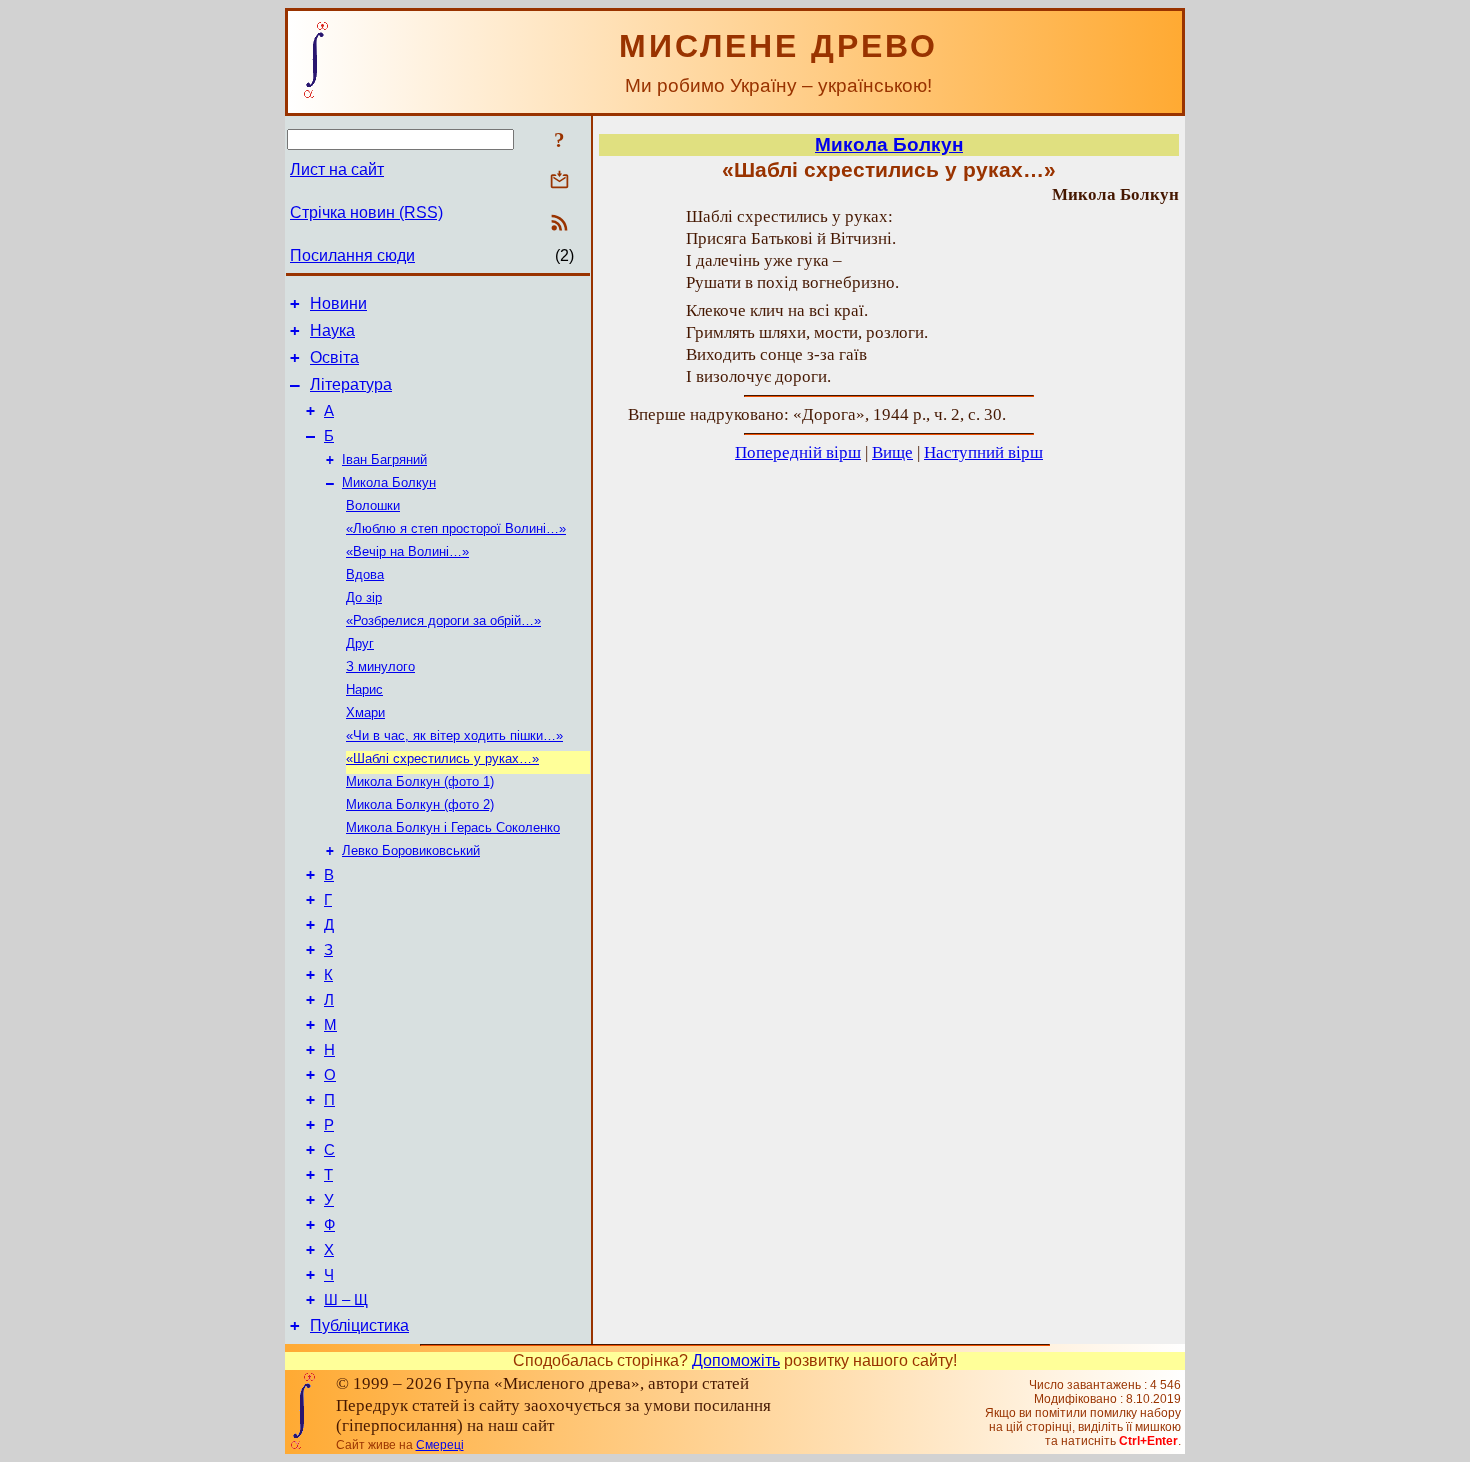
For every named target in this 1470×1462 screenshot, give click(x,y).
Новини (338, 303)
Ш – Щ (346, 1300)
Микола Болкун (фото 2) (420, 804)
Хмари (365, 712)
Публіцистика (359, 1325)
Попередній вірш (798, 452)
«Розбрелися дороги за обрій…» (443, 620)
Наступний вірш (983, 452)
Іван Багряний (384, 459)
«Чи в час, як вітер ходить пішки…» (454, 735)
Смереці (440, 1445)
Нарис (364, 689)
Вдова (365, 574)
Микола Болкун (389, 482)
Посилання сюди (352, 255)
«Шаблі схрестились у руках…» (442, 758)
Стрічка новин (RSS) (366, 212)
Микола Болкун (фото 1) (420, 781)
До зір (364, 597)
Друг (360, 643)
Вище (892, 452)
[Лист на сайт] (559, 181)
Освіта (334, 357)
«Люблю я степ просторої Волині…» (456, 528)
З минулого (380, 666)
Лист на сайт (337, 169)
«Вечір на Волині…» (407, 551)
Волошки (373, 505)
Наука (332, 330)
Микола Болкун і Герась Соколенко (453, 827)
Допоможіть (736, 1360)
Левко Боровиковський (411, 850)
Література (351, 384)
